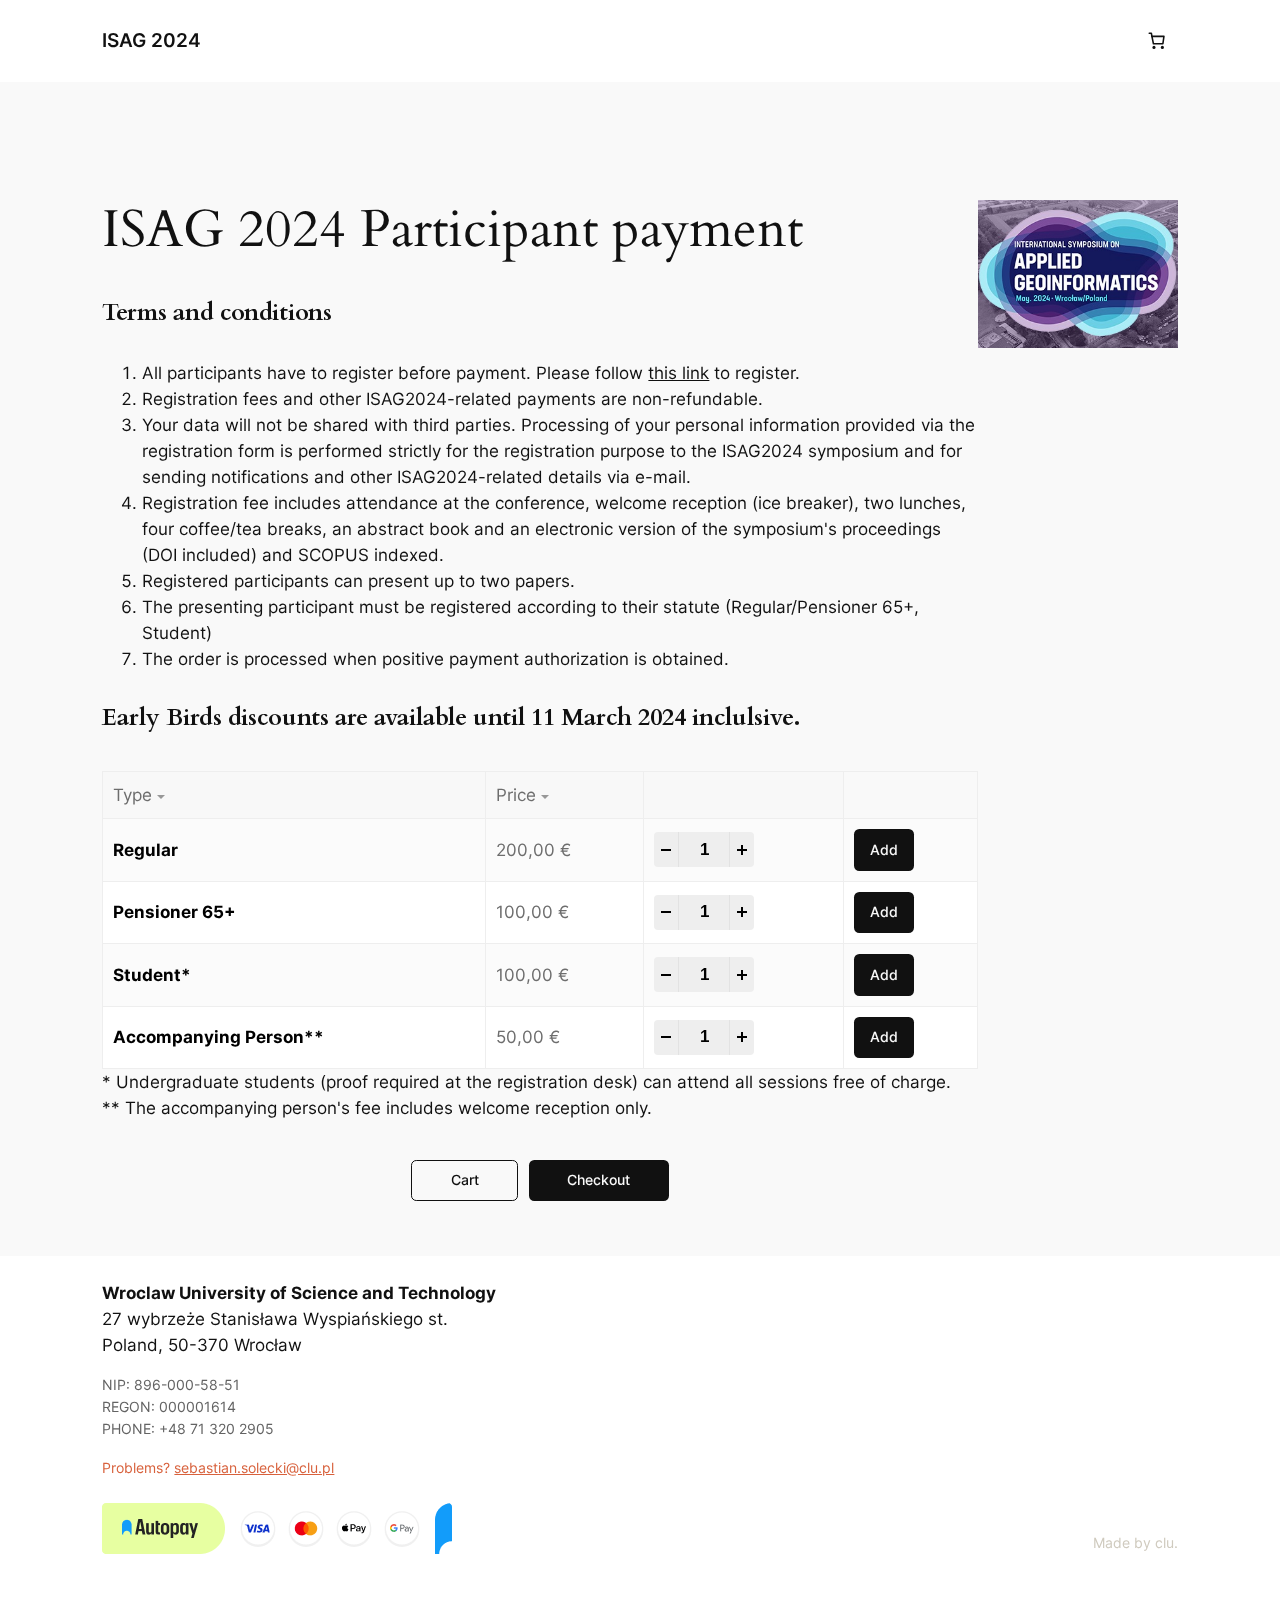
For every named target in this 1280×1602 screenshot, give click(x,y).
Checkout (598, 1179)
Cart (465, 1179)
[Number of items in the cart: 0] (1157, 41)
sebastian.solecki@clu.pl (254, 1467)
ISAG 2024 (151, 40)
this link (678, 373)
